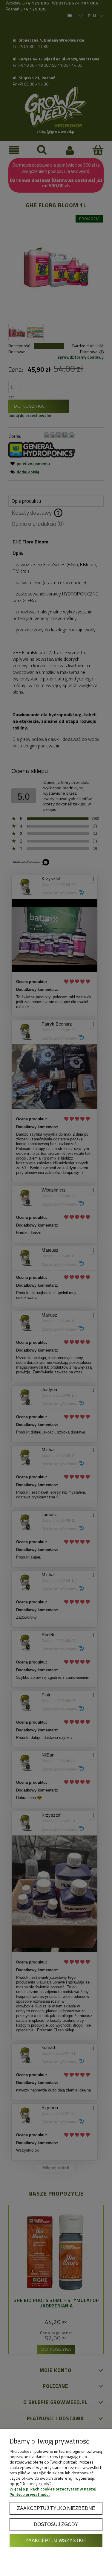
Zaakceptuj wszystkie (56, 2540)
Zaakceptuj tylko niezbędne (56, 2508)
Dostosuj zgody (56, 2524)
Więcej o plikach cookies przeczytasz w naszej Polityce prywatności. (53, 2492)
